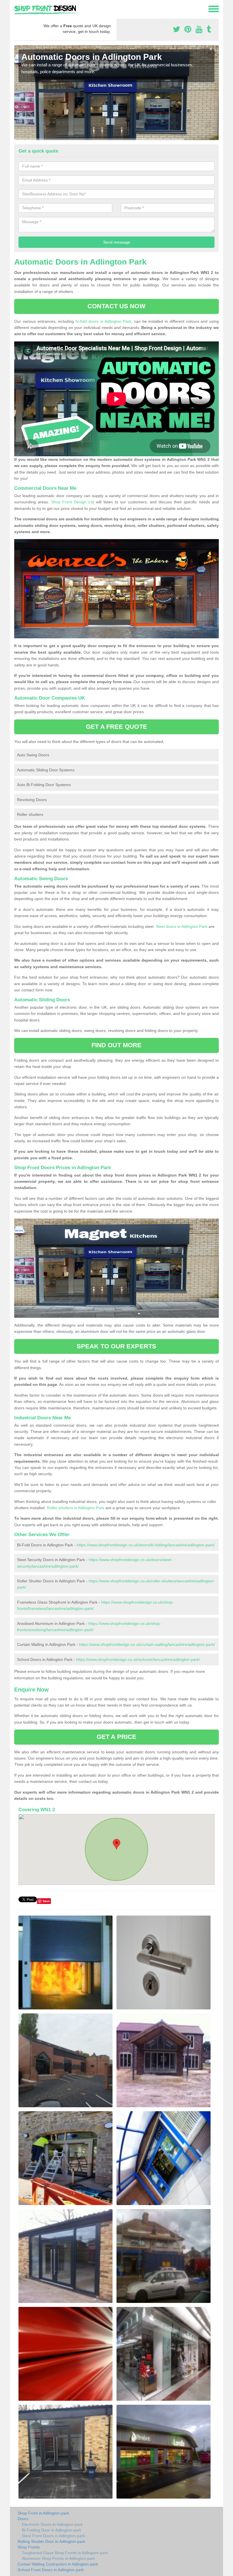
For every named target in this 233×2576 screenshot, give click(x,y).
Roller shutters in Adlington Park (76, 1508)
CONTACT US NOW (116, 306)
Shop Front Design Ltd (73, 502)
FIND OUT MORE (116, 1045)
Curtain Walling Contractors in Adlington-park (58, 2564)
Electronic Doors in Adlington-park (52, 2524)
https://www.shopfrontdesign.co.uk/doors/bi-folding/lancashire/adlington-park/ (146, 1545)
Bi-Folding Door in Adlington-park (52, 2530)
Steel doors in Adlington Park (182, 926)
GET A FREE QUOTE (116, 727)
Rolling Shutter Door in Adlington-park (51, 2541)
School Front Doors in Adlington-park (51, 2570)
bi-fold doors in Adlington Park (103, 321)
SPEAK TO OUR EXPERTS (116, 1346)
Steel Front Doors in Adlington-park (53, 2536)
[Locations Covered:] (17, 9)
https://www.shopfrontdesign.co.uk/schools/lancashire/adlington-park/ (138, 1659)
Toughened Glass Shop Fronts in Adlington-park (65, 2553)
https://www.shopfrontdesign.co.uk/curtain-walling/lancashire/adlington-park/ (147, 1644)
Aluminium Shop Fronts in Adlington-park (59, 2558)
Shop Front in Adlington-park (43, 2513)
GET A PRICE (116, 1737)
